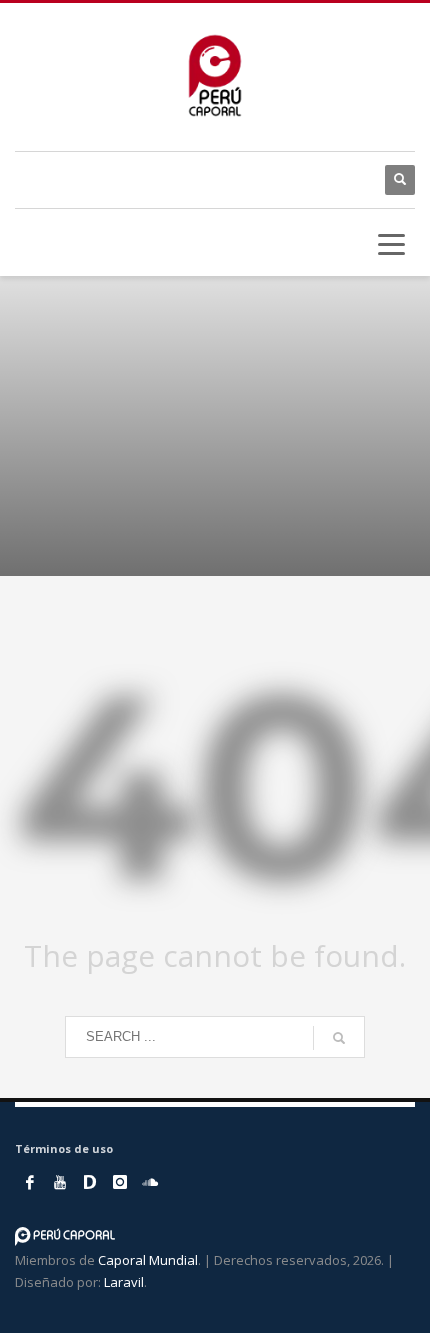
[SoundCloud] (150, 1182)
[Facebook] (30, 1182)
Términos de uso (64, 1148)
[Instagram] (120, 1182)
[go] (339, 1038)
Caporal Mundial (148, 1260)
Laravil (124, 1282)
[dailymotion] (90, 1182)
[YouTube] (60, 1182)
